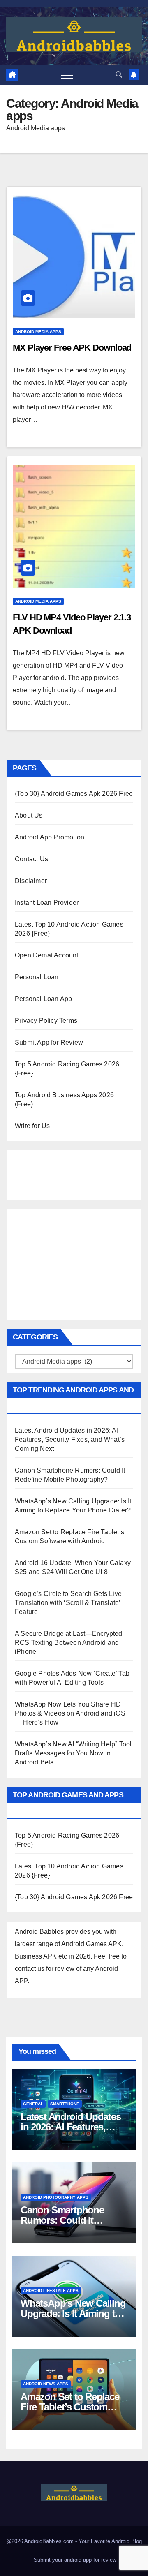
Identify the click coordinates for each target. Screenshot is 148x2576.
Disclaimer (31, 881)
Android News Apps (46, 2384)
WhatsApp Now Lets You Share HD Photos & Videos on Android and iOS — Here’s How (70, 1713)
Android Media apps (38, 332)
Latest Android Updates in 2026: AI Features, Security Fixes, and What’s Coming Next (70, 1439)
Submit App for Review (49, 1042)
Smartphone (65, 2104)
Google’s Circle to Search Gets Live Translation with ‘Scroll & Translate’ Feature (68, 1603)
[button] (119, 75)
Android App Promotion (50, 837)
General (33, 2104)
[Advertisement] (56, 1173)
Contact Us (31, 859)
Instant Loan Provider (47, 903)
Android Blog (127, 2541)
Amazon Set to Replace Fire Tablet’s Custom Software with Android (70, 2407)
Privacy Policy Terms (46, 1021)
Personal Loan (37, 977)
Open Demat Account (47, 955)
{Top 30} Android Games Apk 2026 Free (74, 794)
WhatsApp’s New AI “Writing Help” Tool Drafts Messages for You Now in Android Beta (73, 1753)
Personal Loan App (43, 999)
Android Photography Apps (56, 2197)
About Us (29, 815)
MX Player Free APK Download (72, 348)
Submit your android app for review (74, 2560)
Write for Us (32, 1126)
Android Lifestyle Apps (51, 2290)
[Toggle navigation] (67, 75)
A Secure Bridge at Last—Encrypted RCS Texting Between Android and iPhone (69, 1643)
